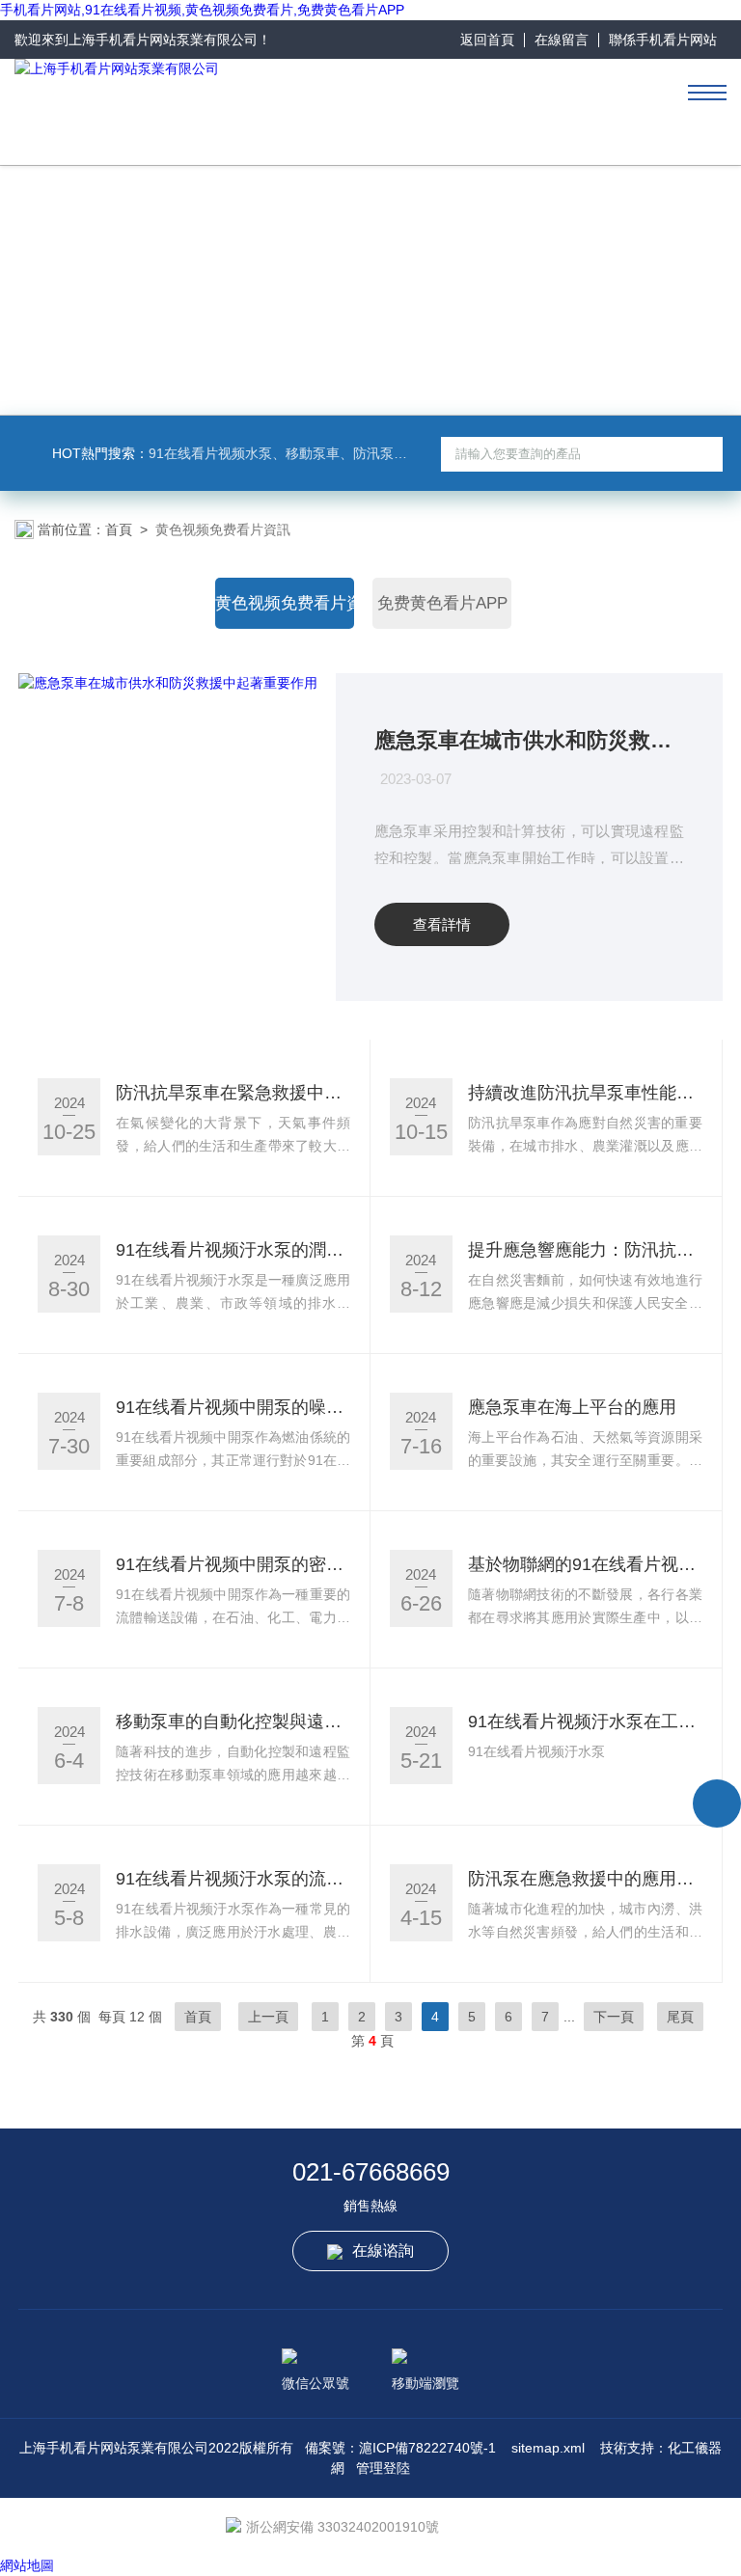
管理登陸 (383, 2468)
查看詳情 (442, 924)
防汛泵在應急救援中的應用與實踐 (585, 1879)
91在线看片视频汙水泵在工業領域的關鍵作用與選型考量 (585, 1722)
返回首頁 (487, 40)
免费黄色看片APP (442, 603)
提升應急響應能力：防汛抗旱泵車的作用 (585, 1250)
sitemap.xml (548, 2448)
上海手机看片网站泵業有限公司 (163, 40)
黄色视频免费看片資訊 (285, 603)
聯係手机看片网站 (663, 40)
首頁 (119, 529)
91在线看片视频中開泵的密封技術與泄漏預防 (233, 1564)
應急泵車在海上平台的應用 (572, 1407)
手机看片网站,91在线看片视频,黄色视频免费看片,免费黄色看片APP (202, 10)
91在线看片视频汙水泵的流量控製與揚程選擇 (233, 1879)
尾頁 (680, 2017)
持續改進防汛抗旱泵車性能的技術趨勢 (585, 1093)
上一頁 (268, 2017)
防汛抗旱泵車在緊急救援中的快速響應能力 (233, 1093)
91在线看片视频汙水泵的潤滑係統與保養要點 (233, 1250)
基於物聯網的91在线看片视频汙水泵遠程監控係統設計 (585, 1564)
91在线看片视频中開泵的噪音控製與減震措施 (233, 1407)
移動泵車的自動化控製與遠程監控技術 (233, 1722)
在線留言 (562, 40)
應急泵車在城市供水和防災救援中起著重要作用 (529, 740)
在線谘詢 (383, 2251)
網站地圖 (27, 2565)
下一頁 (614, 2017)
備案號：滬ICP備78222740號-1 (400, 2448)
